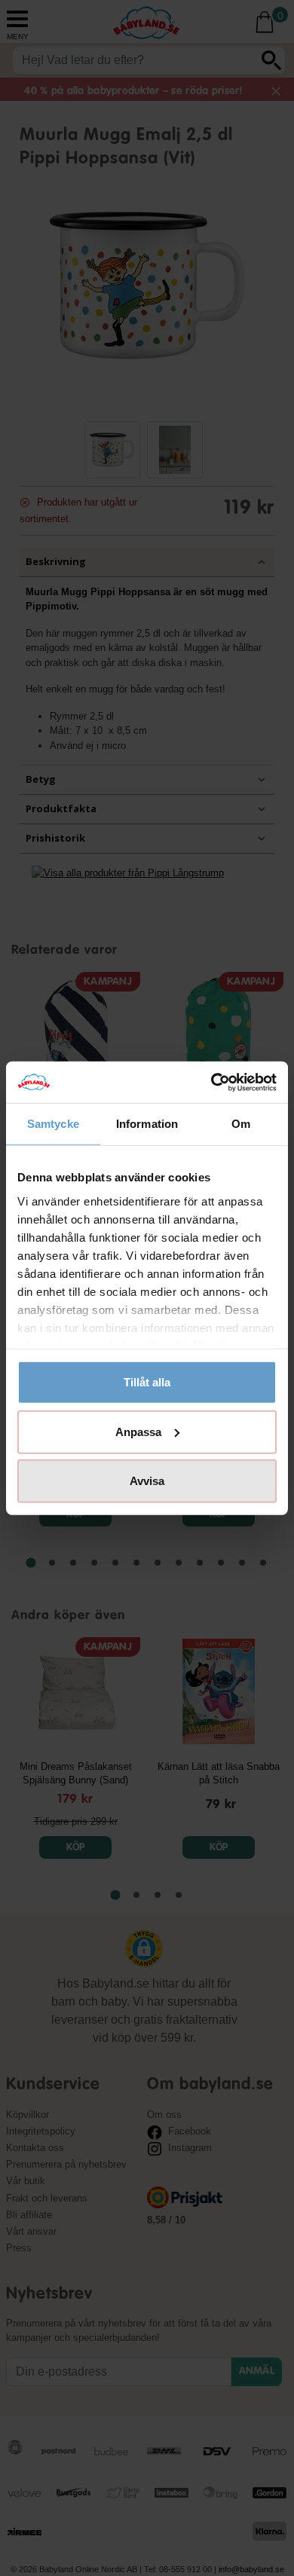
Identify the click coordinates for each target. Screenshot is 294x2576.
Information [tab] (147, 1124)
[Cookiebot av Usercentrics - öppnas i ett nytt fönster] (211, 1082)
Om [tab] (241, 1124)
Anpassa (138, 1431)
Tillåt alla (147, 1382)
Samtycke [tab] (53, 1124)
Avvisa (147, 1481)
